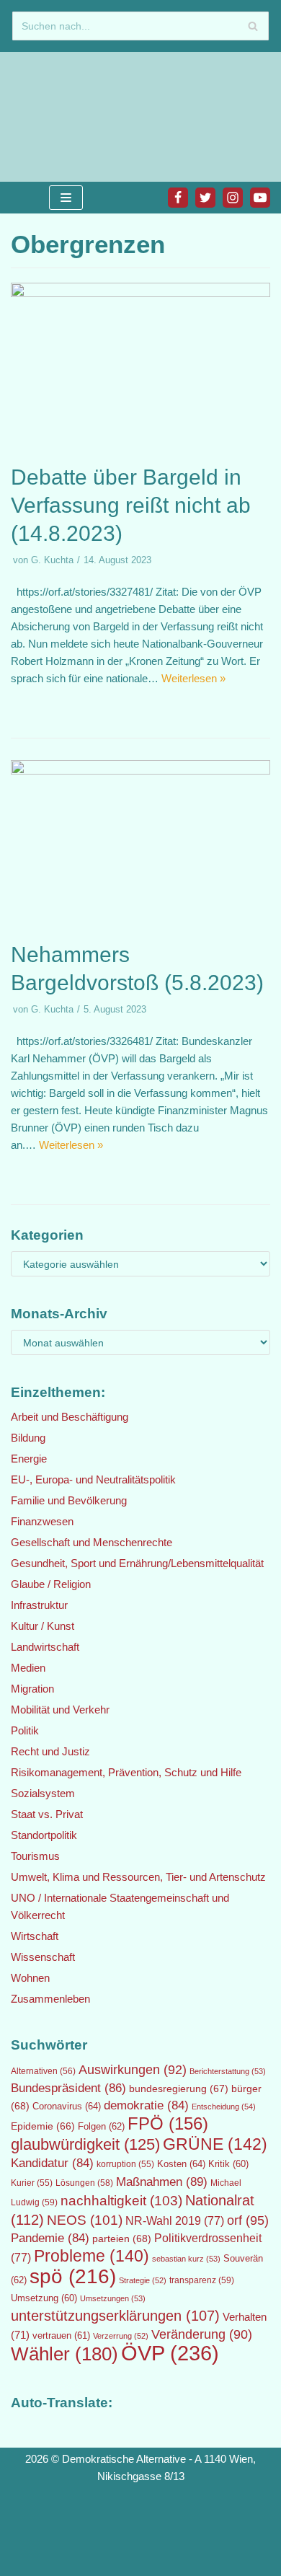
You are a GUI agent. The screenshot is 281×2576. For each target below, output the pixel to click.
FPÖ (168, 2123)
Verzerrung (121, 2336)
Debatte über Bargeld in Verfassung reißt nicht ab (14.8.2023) (131, 505)
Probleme (92, 2256)
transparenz (202, 2280)
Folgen (101, 2126)
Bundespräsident (68, 2088)
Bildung (28, 1438)
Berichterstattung (228, 2071)
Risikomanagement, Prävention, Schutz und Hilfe (126, 1772)
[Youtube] (260, 198)
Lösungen (84, 2183)
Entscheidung (224, 2107)
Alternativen (43, 2071)
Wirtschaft (35, 1936)
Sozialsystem (43, 1793)
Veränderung (202, 2334)
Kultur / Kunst (43, 1626)
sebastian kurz (186, 2259)
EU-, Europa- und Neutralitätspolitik (93, 1479)
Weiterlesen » (193, 678)
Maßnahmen (162, 2182)
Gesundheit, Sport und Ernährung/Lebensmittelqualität (137, 1563)
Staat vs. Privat (47, 1814)
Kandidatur (52, 2163)
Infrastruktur (39, 1605)
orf (248, 2220)
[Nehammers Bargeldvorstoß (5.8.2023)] (140, 771)
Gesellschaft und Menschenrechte (92, 1542)
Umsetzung (44, 2298)
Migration (32, 1689)
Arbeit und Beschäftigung (70, 1417)
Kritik (228, 2164)
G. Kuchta (52, 560)
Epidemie (43, 2126)
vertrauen (61, 2336)
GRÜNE (215, 2144)
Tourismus (35, 1856)
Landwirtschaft (45, 1647)
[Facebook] (178, 198)
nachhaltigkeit (121, 2201)
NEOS (85, 2220)
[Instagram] (233, 198)
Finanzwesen (42, 1521)
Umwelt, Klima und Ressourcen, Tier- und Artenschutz (138, 1877)
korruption (125, 2164)
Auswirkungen (133, 2070)
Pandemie (50, 2238)
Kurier (32, 2183)
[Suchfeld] (253, 26)
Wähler (64, 2354)
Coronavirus (67, 2106)
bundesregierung (179, 2088)
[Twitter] (205, 198)
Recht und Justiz (50, 1751)
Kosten (181, 2164)
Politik (25, 1730)
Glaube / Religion (51, 1584)
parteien (122, 2238)
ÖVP (170, 2353)
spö (73, 2276)
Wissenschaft (43, 1957)
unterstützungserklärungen (115, 2316)
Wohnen (30, 1978)
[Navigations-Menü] (66, 198)
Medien (28, 1668)
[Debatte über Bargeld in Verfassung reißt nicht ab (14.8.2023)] (140, 293)
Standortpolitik (44, 1835)
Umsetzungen (113, 2298)
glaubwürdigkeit (85, 2144)
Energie (29, 1459)
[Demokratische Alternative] (58, 117)
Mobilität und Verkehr (60, 1710)
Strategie (143, 2280)
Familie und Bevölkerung (69, 1500)
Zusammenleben (50, 1999)
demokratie (146, 2105)
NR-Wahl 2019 (175, 2221)
